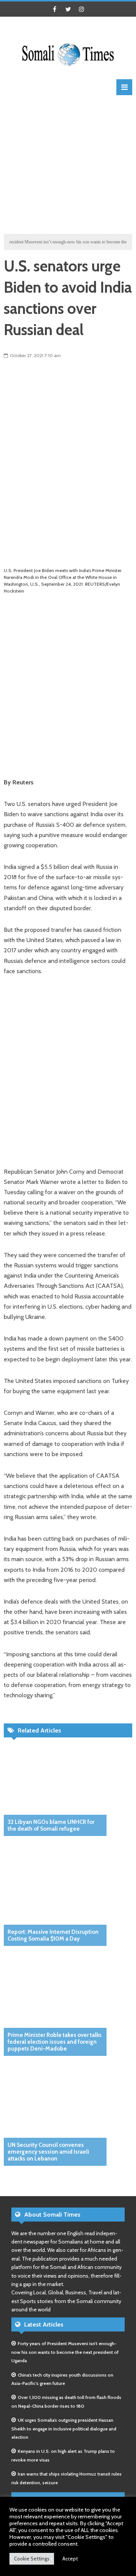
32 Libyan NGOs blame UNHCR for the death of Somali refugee (51, 1825)
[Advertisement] (68, 163)
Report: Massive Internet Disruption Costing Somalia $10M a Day (53, 1935)
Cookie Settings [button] (32, 2559)
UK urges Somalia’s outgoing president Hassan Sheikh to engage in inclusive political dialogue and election (64, 2429)
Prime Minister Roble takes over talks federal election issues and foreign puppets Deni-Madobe (55, 2042)
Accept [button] (70, 2559)
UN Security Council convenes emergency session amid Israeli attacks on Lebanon (48, 2152)
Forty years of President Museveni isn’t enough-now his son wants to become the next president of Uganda (65, 2352)
